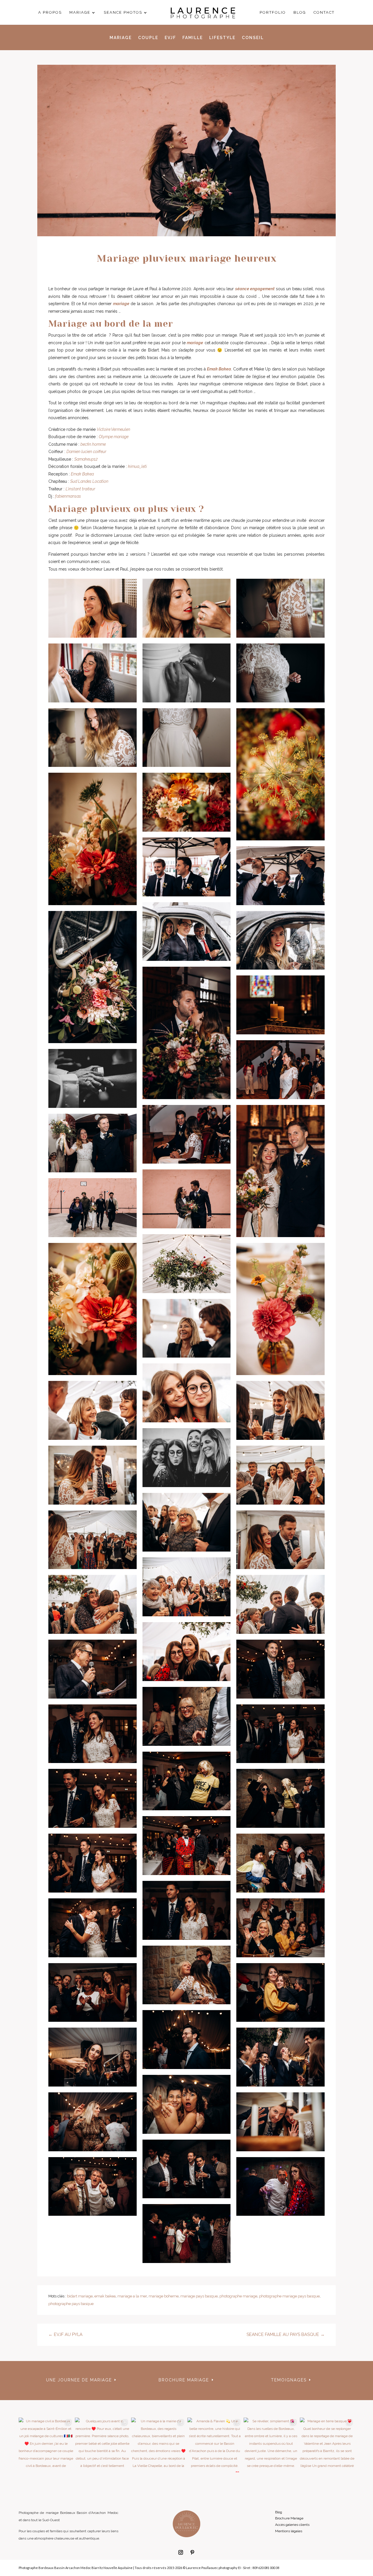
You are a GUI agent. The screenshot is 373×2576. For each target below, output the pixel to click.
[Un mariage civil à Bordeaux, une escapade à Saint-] (46, 2445)
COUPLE (148, 38)
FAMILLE (193, 38)
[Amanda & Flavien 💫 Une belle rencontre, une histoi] (215, 2445)
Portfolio (273, 13)
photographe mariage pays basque (289, 2296)
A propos (50, 13)
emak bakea (105, 2296)
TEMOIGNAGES (289, 2380)
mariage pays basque (199, 2296)
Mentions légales (289, 2531)
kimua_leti (137, 466)
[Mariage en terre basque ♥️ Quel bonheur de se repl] (327, 2445)
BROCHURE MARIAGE (184, 2380)
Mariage (80, 13)
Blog (300, 13)
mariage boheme (164, 2296)
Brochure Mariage (289, 2518)
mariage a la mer (132, 2296)
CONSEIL (253, 38)
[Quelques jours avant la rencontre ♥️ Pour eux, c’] (102, 2445)
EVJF (170, 38)
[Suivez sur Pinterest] (192, 2552)
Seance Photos (123, 13)
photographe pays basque (71, 2304)
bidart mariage (80, 2296)
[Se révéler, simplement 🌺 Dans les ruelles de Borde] (271, 2445)
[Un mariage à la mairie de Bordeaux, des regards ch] (158, 2445)
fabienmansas (68, 496)
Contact (324, 13)
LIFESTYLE (222, 38)
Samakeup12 (86, 459)
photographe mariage (238, 2296)
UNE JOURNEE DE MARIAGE (79, 2380)
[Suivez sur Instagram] (181, 2552)
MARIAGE (121, 38)
